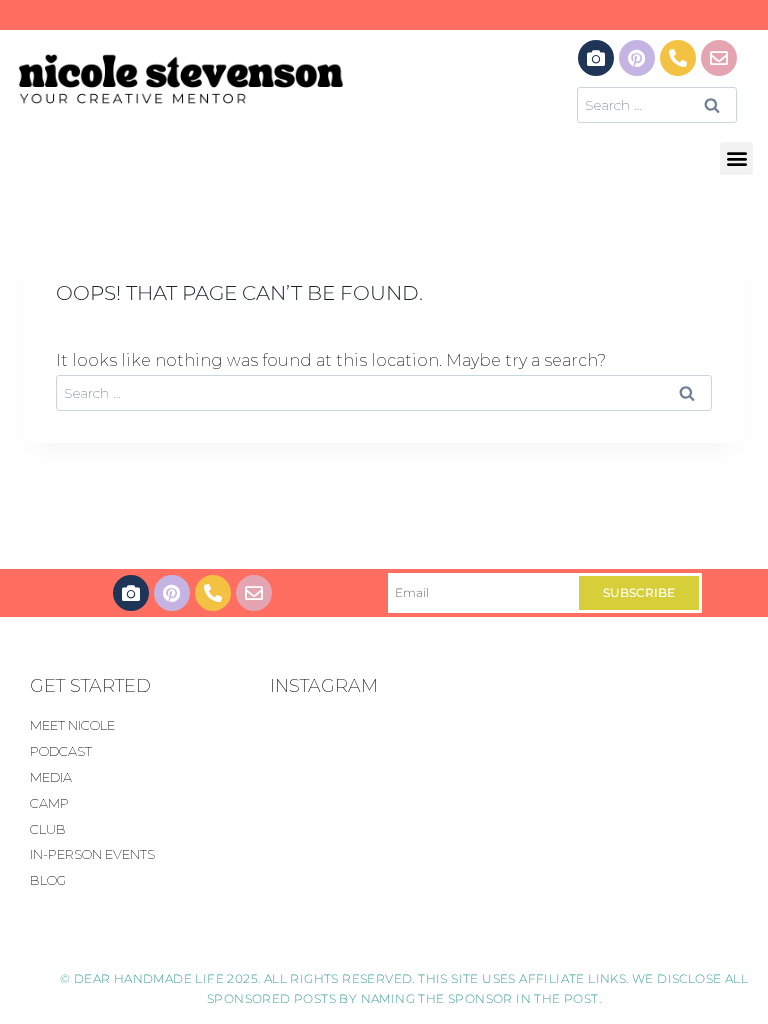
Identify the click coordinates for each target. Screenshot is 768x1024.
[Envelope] (719, 58)
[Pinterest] (637, 58)
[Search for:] (657, 104)
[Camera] (596, 58)
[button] (736, 158)
